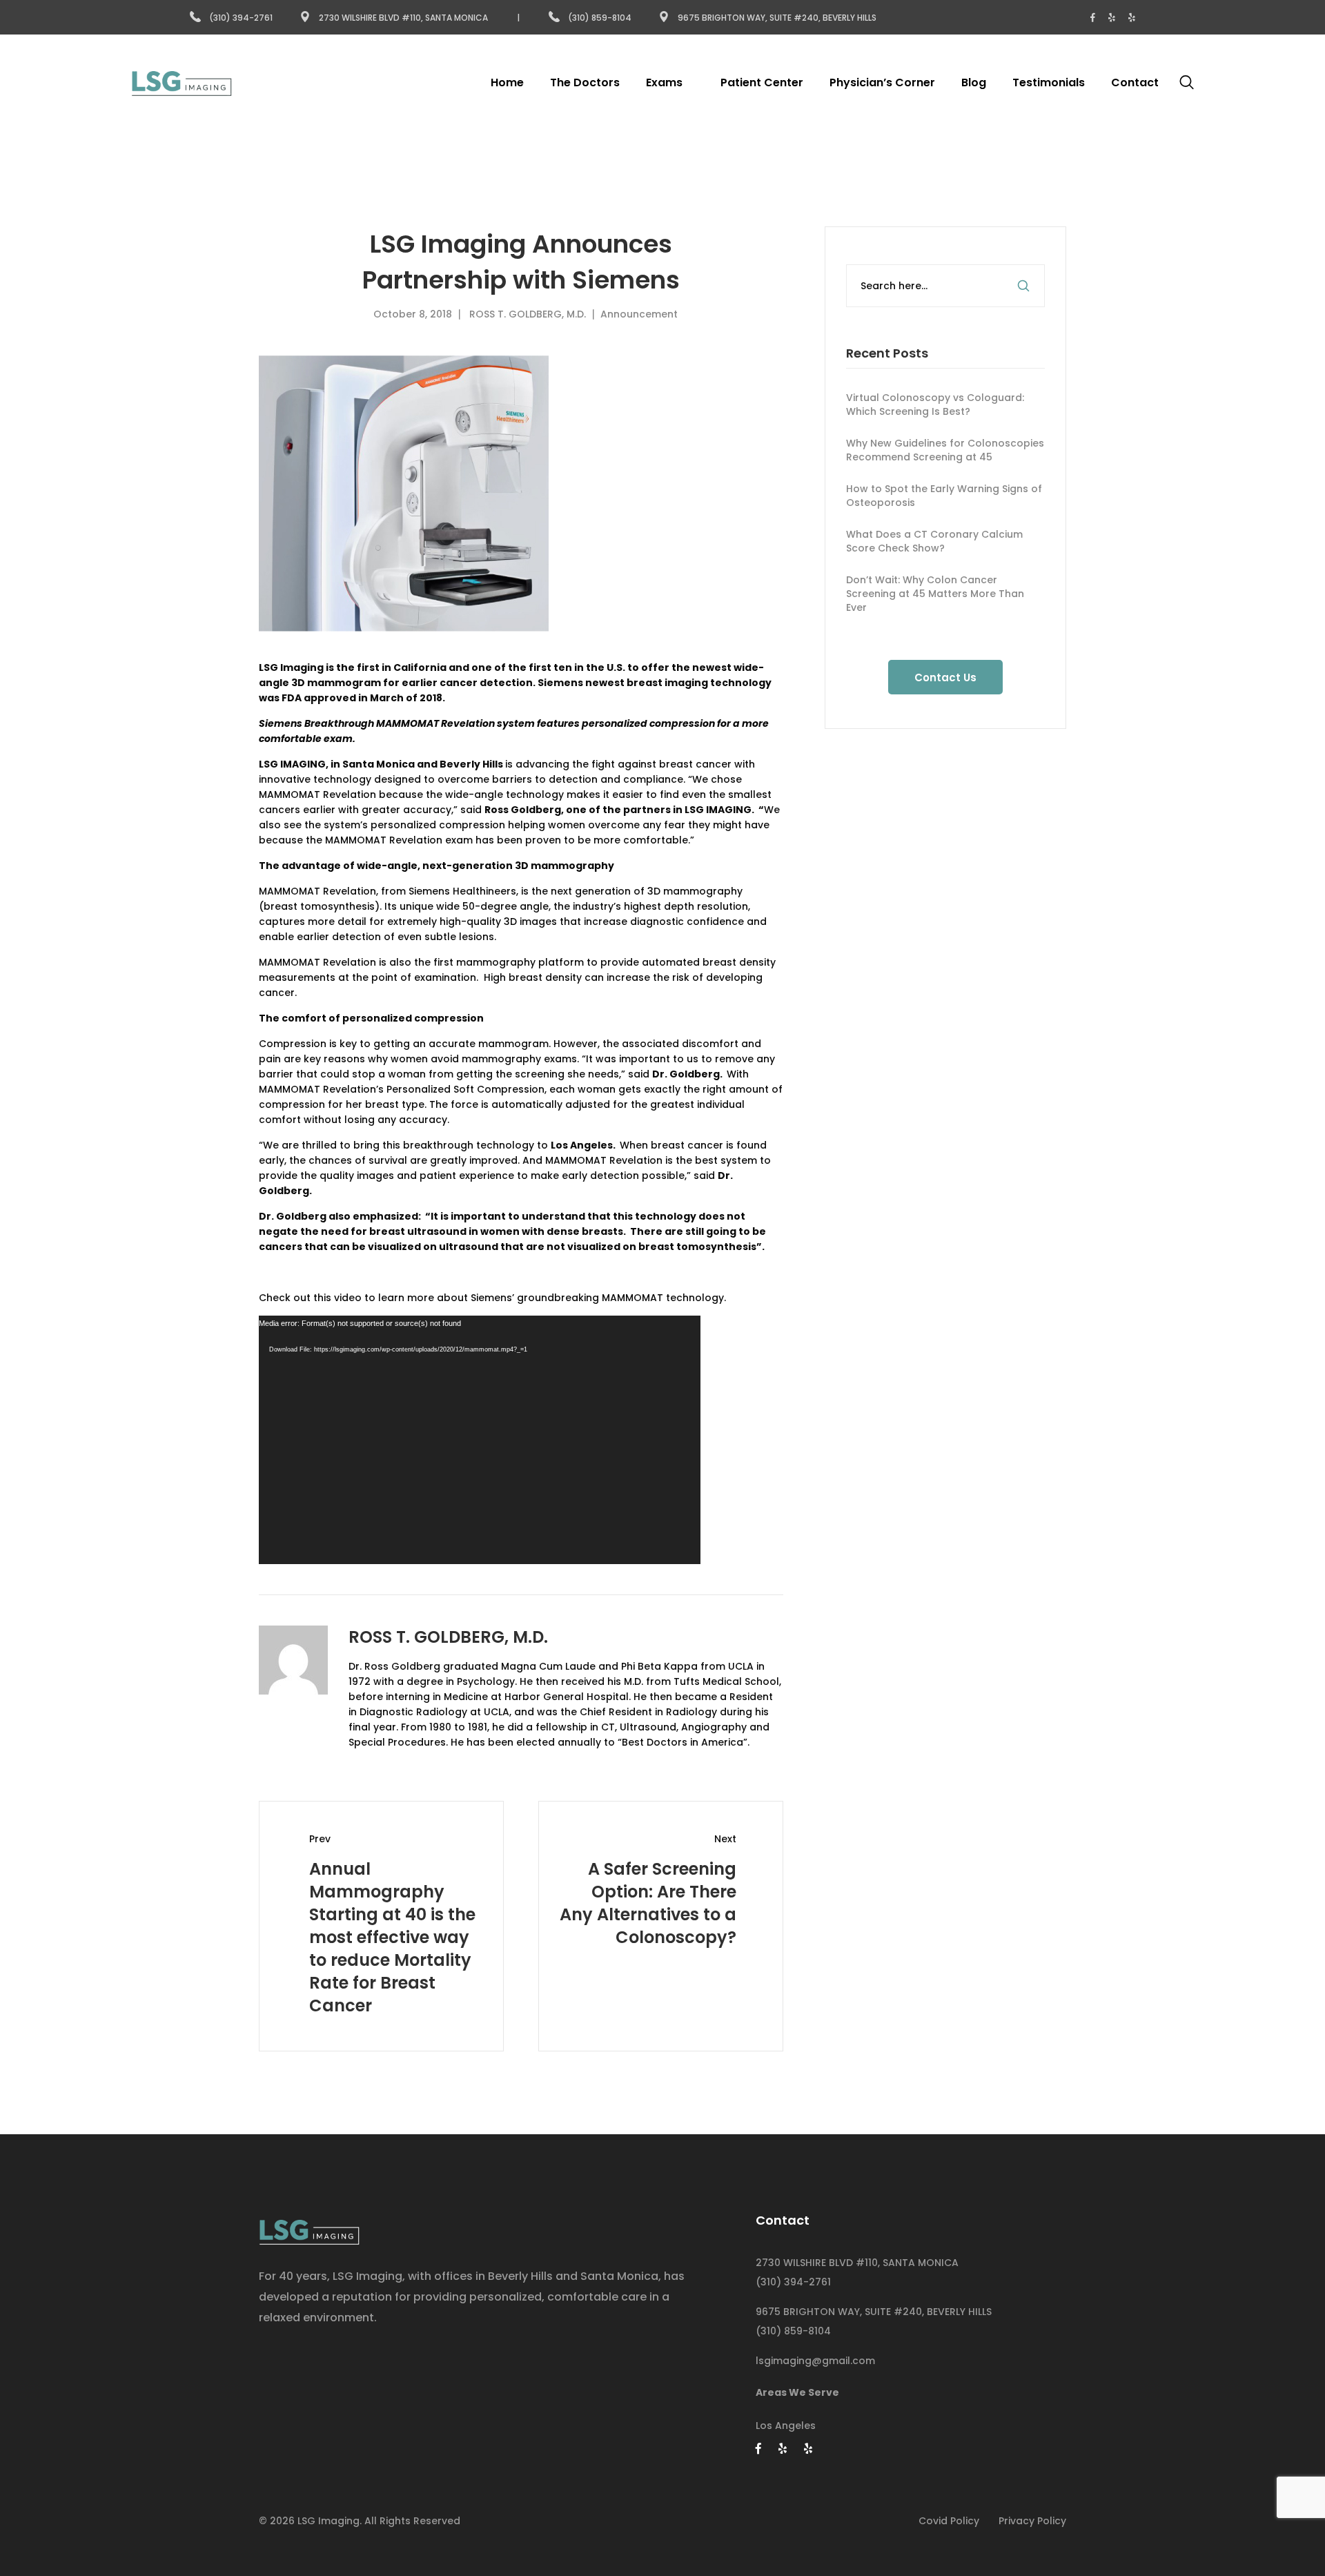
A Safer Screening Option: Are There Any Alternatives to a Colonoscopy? (648, 1903)
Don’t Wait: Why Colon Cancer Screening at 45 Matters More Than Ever (935, 594)
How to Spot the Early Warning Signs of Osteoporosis (944, 496)
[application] (480, 1440)
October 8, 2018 (413, 314)
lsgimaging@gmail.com (815, 2361)
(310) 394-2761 (241, 18)
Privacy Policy (1032, 2521)
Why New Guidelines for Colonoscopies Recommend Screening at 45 (945, 450)
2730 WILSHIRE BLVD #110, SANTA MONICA (857, 2263)
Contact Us (945, 677)
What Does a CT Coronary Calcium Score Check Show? (934, 541)
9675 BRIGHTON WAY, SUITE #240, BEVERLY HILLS (874, 2312)
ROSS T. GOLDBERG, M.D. (528, 314)
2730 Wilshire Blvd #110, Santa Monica (403, 18)
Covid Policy (949, 2521)
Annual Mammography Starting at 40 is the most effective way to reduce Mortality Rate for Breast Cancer (392, 1937)
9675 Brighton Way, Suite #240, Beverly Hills (777, 18)
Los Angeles (786, 2426)
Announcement (639, 314)
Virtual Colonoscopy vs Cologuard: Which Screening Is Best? (935, 404)
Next (725, 1839)
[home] (309, 2228)
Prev (320, 1839)
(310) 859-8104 (601, 18)
